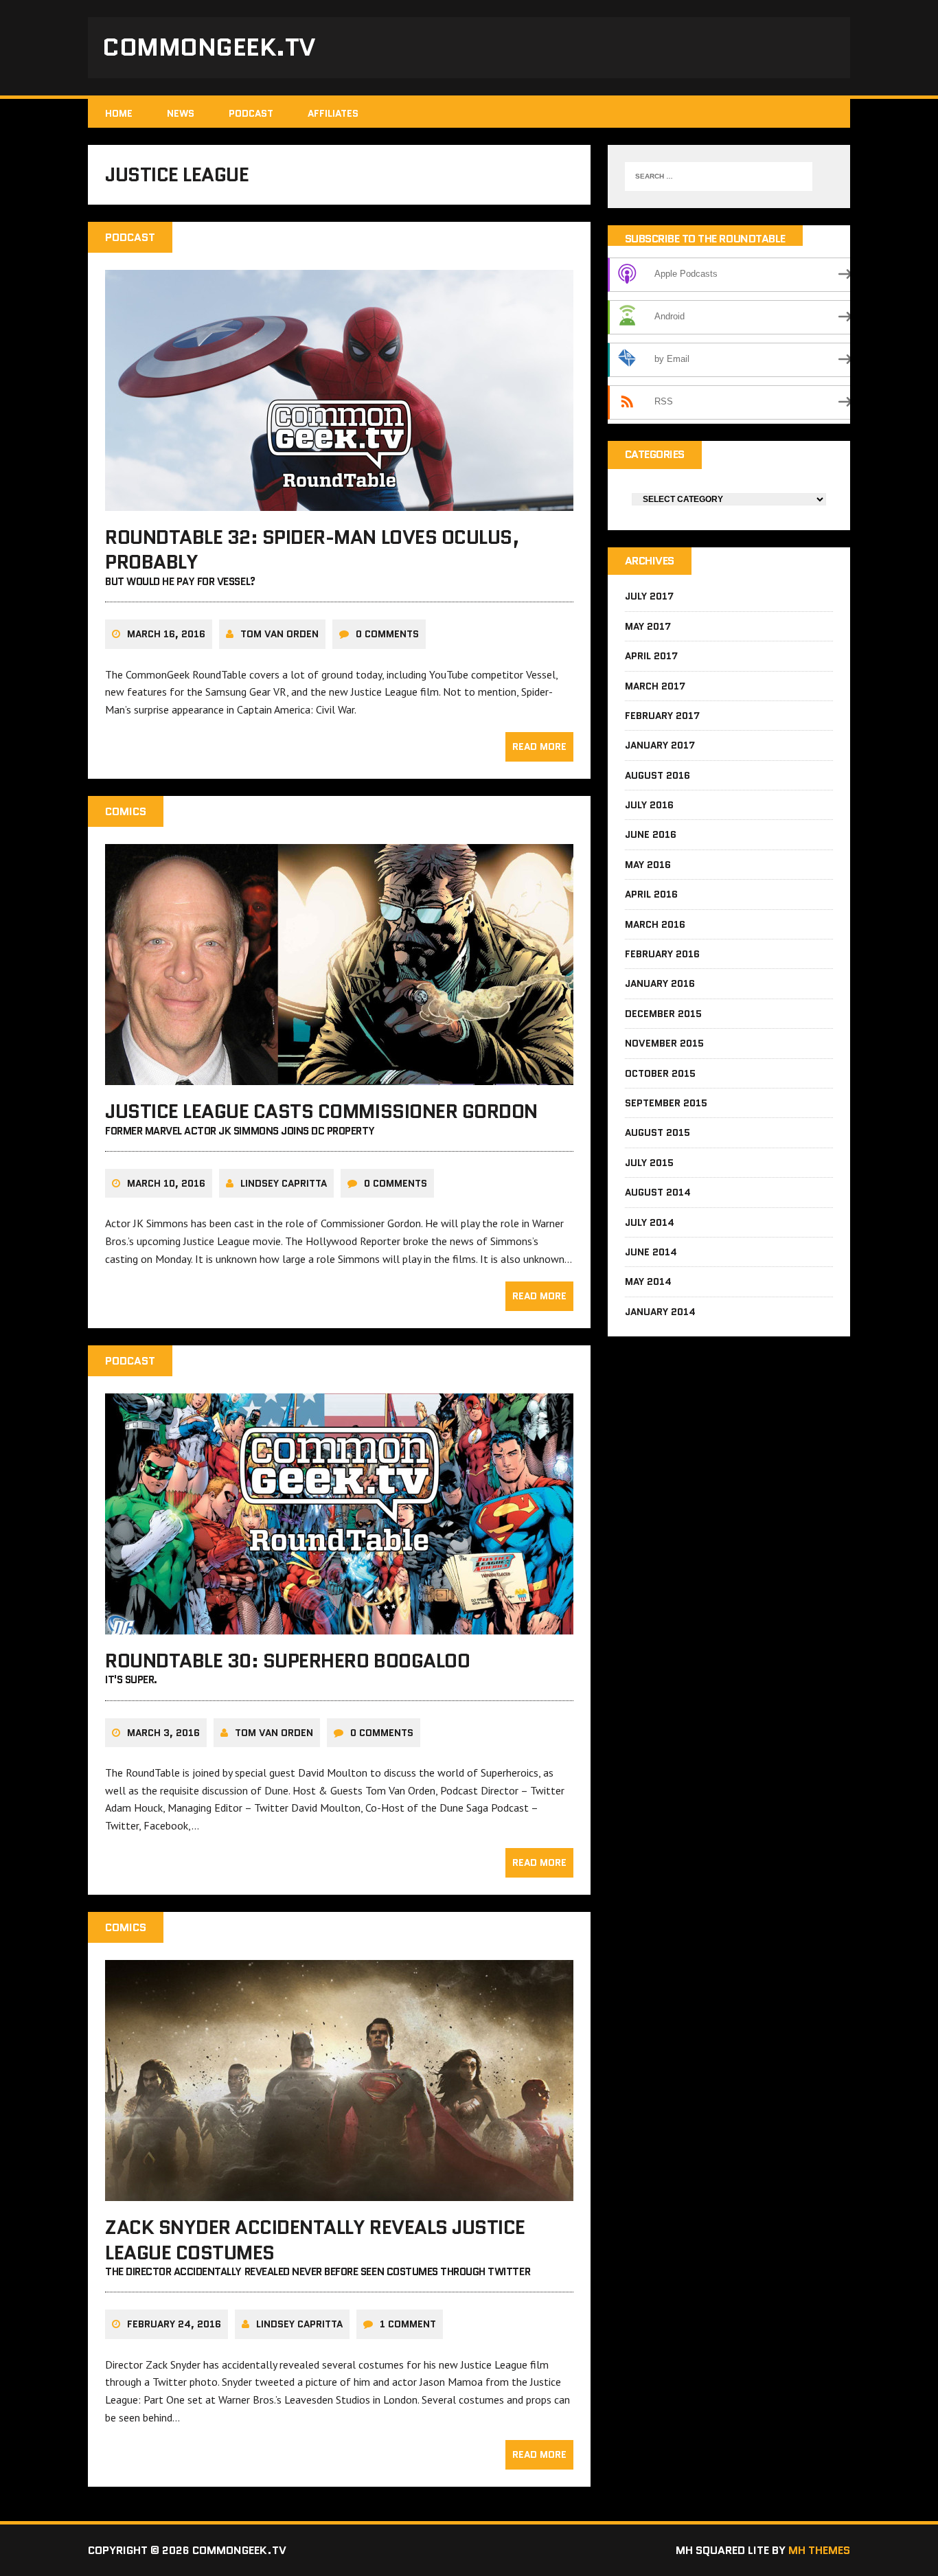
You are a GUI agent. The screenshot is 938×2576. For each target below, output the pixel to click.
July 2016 (649, 805)
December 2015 (663, 1014)
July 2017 (649, 596)
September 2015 (666, 1103)
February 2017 (662, 716)
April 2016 (651, 894)
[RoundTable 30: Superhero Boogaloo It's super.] (339, 1625)
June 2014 (651, 1252)
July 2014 (650, 1222)
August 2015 (657, 1132)
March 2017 (655, 686)
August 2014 (658, 1192)
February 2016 (662, 954)
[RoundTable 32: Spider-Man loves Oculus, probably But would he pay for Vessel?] (339, 501)
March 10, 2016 (166, 1183)
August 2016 (657, 775)
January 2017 (660, 745)
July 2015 (649, 1163)
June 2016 (651, 834)
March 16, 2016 (166, 634)
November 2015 (664, 1043)
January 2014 (660, 1312)
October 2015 (660, 1073)
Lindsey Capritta (284, 1183)
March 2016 (655, 924)
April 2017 (651, 656)
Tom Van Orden (279, 634)
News (181, 113)
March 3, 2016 (163, 1733)
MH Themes (819, 2550)
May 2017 (648, 626)
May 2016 (648, 865)
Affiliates (333, 113)
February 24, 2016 (174, 2324)
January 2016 (660, 983)
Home (119, 113)
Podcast (251, 113)
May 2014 (648, 1281)
